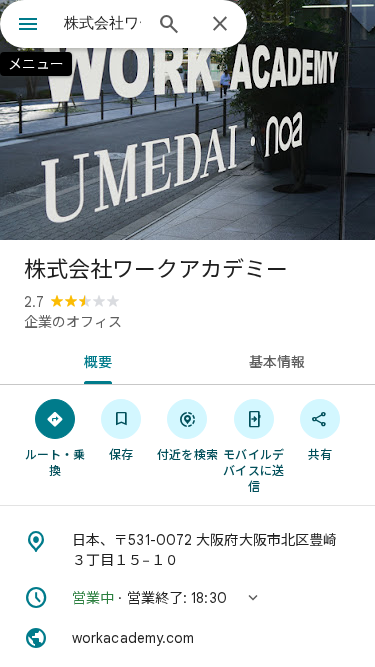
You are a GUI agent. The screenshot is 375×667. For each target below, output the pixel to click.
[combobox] (102, 23)
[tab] (94, 360)
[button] (187, 598)
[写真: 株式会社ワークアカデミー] (187, 120)
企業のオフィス (73, 322)
